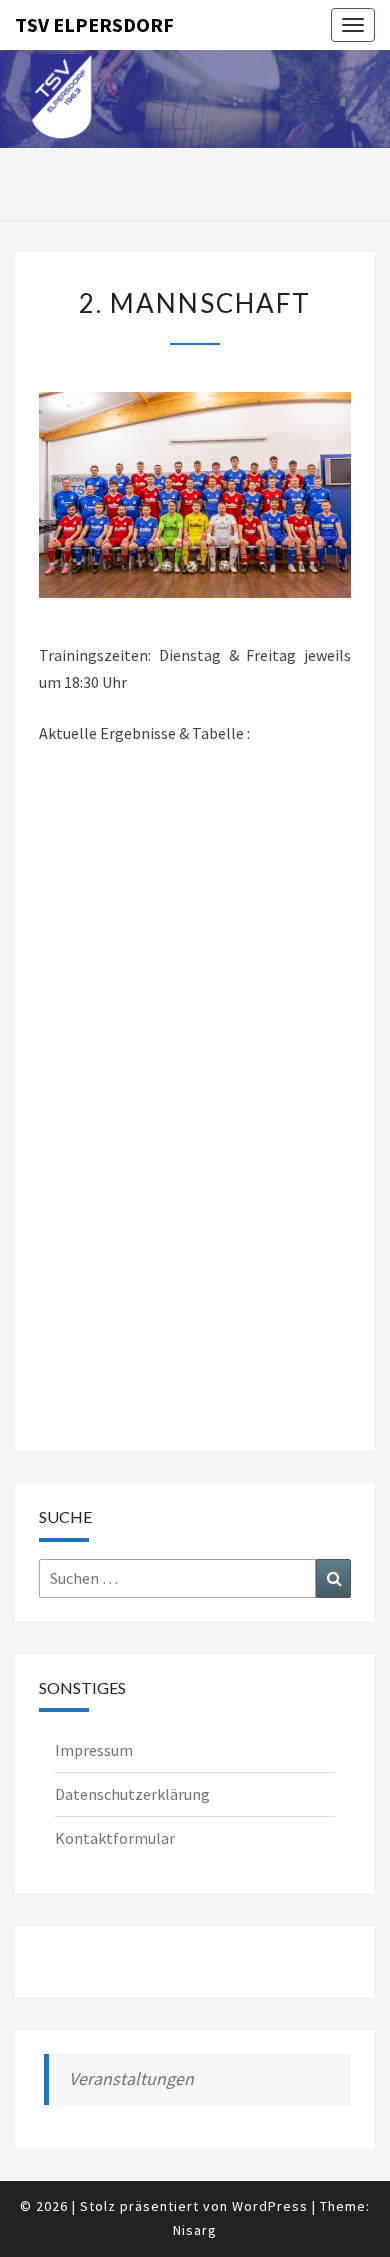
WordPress (270, 2206)
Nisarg (195, 2230)
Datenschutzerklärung (132, 1794)
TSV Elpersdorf (94, 24)
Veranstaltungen (131, 2078)
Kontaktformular (115, 1838)
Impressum (94, 1750)
